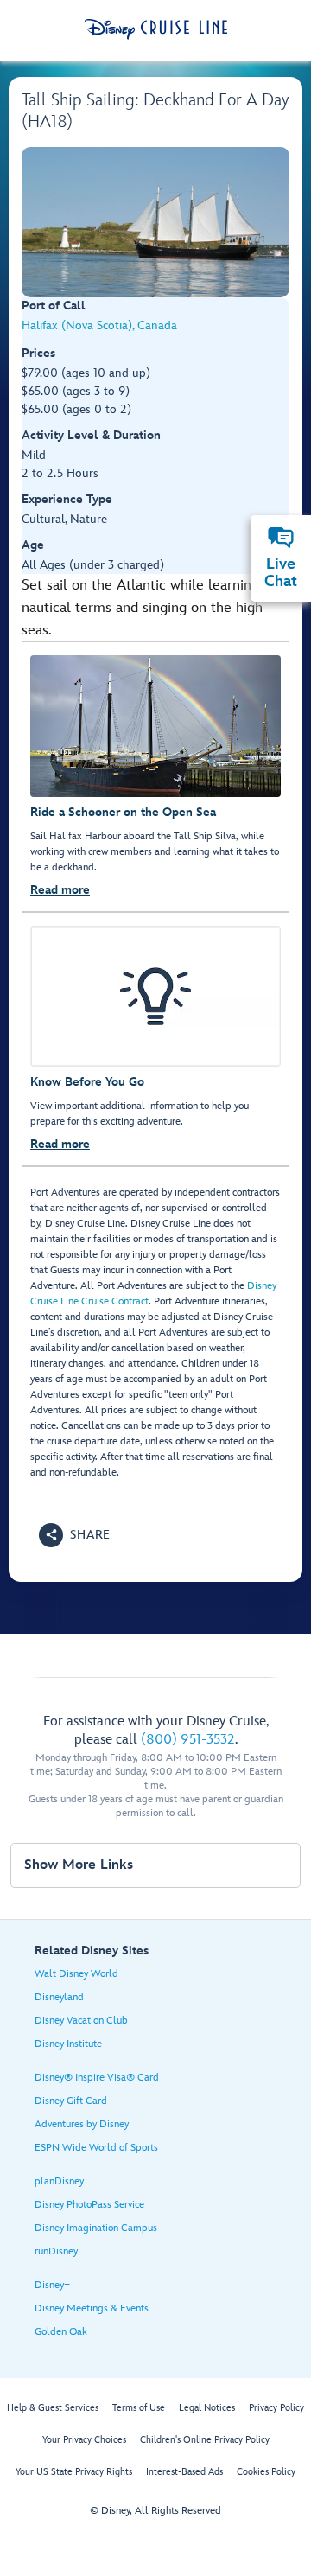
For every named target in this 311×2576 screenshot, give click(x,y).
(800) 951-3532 (188, 1740)
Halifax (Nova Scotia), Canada (99, 325)
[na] (155, 222)
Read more (60, 890)
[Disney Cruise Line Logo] (156, 29)
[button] (75, 1535)
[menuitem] (281, 538)
